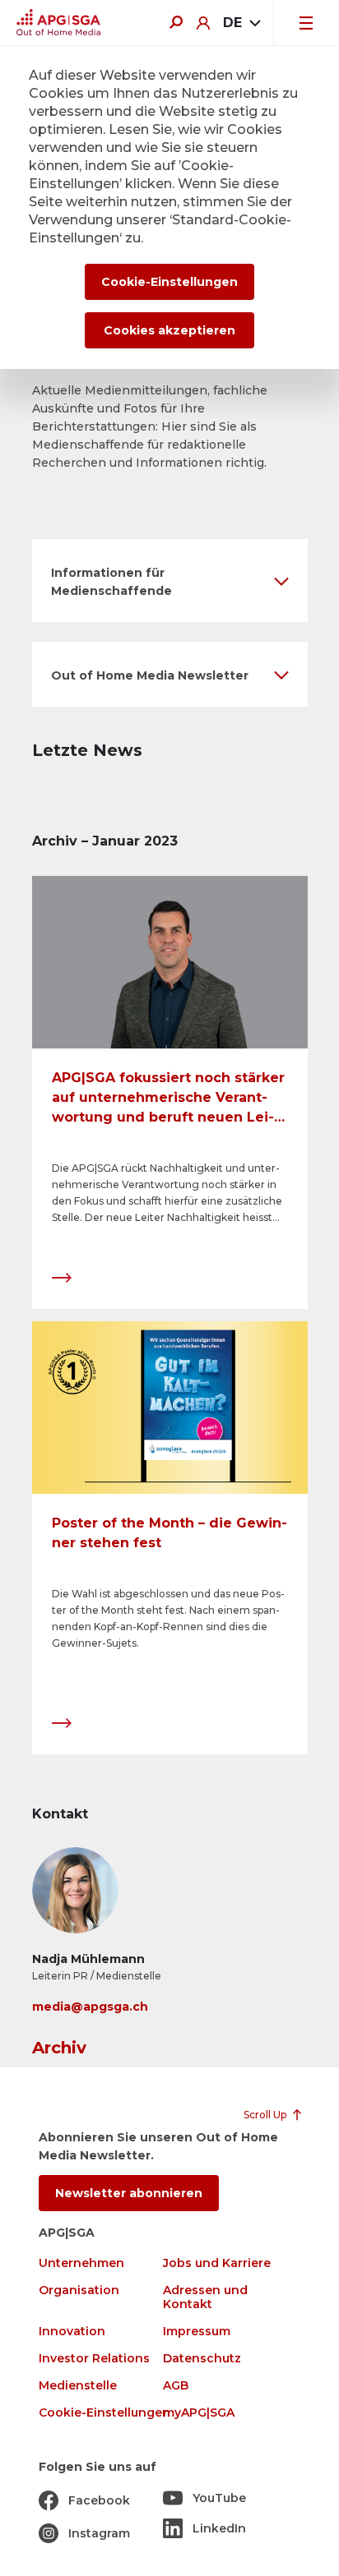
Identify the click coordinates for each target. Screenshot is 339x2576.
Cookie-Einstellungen (104, 2413)
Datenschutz (202, 2359)
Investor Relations (94, 2359)
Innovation (72, 2332)
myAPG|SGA (199, 2413)
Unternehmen (81, 2263)
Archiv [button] (59, 2048)
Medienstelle (78, 2386)
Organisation (79, 2290)
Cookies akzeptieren (169, 330)
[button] (170, 581)
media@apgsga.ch (90, 2007)
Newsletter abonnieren (129, 2193)
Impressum (197, 2332)
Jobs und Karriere (217, 2263)
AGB (176, 2386)
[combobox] (241, 23)
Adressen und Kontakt (205, 2297)
